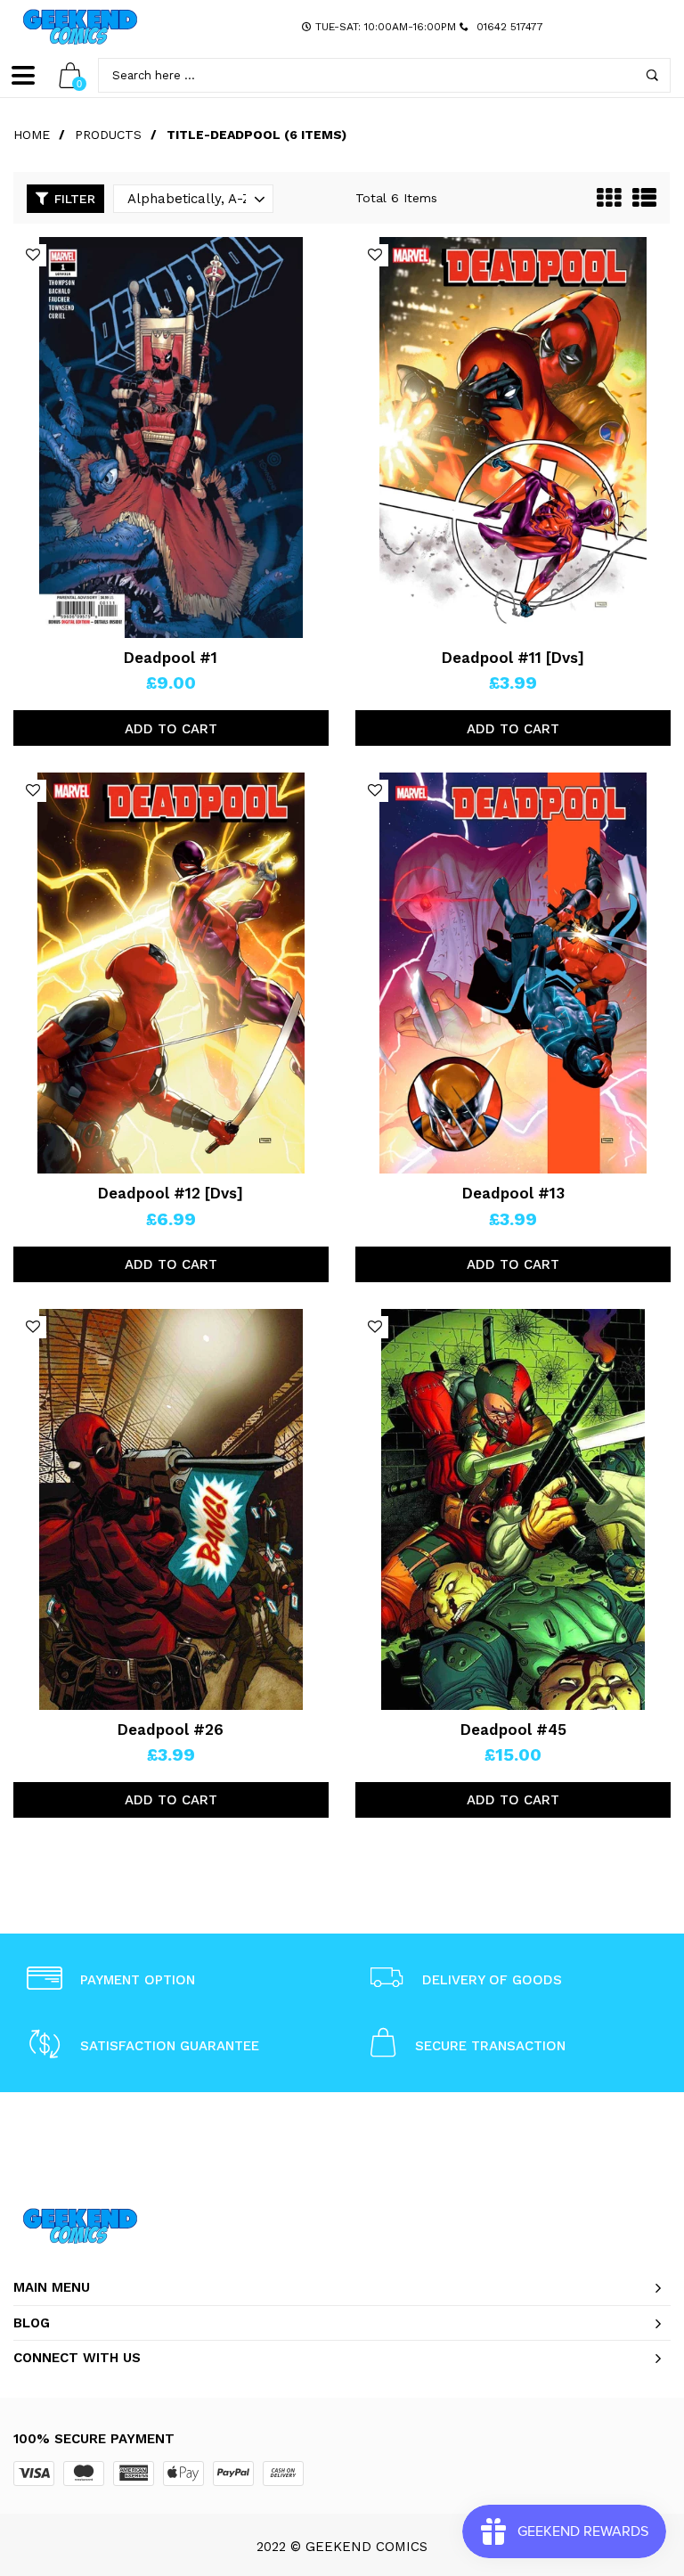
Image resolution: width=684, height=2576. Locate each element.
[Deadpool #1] (171, 438)
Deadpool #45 (513, 1730)
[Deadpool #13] (513, 973)
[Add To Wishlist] (33, 255)
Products (108, 135)
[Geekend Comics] (80, 27)
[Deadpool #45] (513, 1509)
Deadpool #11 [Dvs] (513, 658)
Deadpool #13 (513, 1193)
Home (32, 135)
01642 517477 (510, 27)
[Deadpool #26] (171, 1509)
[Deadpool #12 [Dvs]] (171, 973)
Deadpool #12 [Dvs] (171, 1193)
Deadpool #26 (171, 1730)
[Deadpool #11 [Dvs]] (513, 438)
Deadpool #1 (171, 658)
